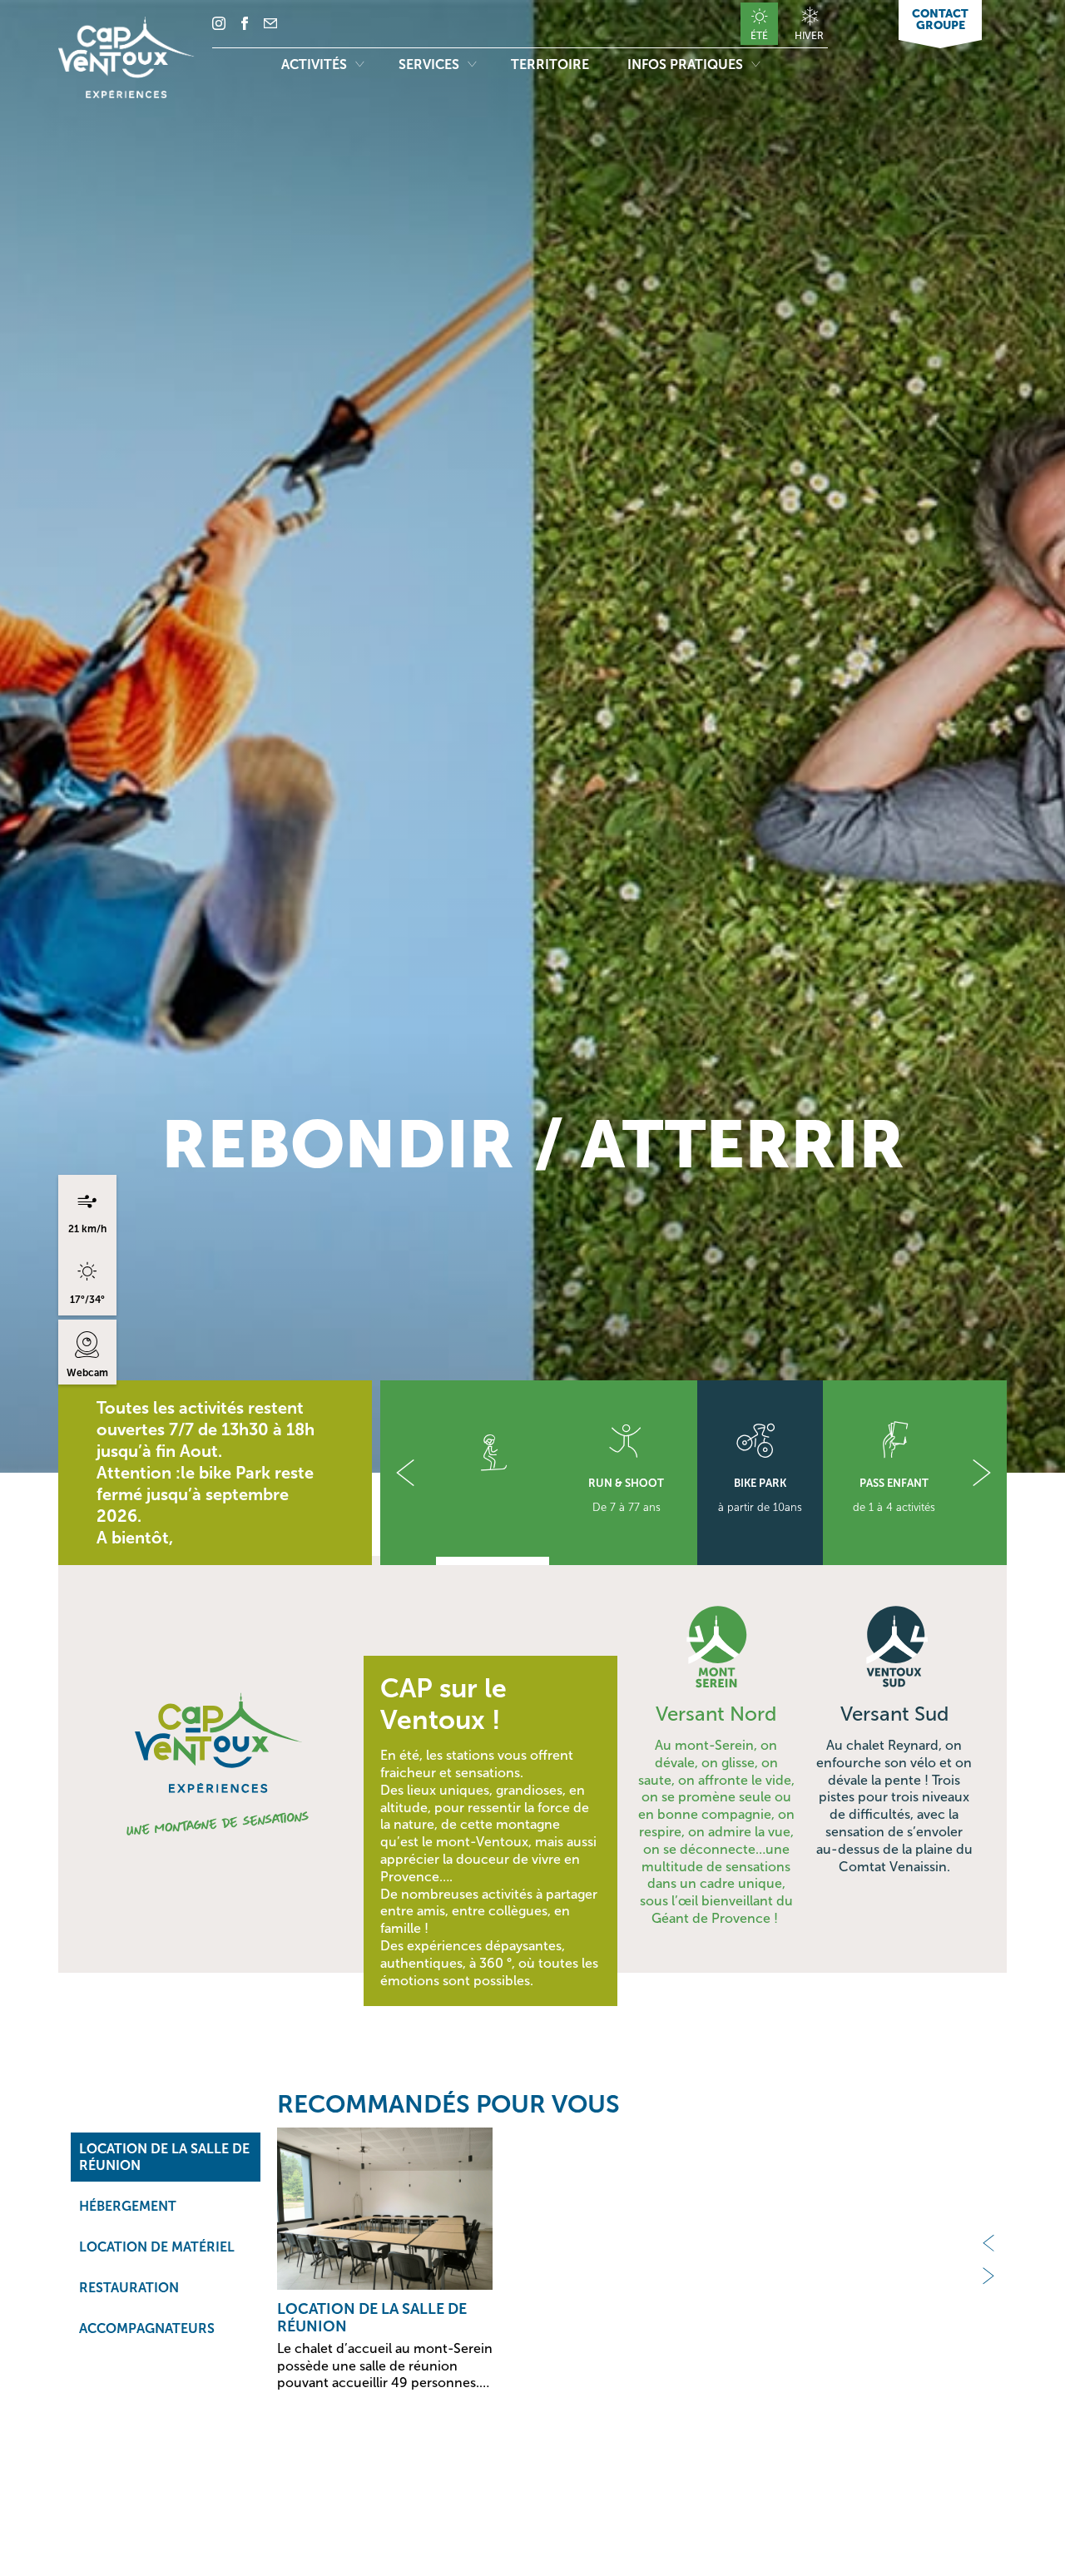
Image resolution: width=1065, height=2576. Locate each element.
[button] (405, 1473)
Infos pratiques (687, 64)
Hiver (809, 35)
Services (431, 64)
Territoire (552, 64)
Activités (316, 64)
